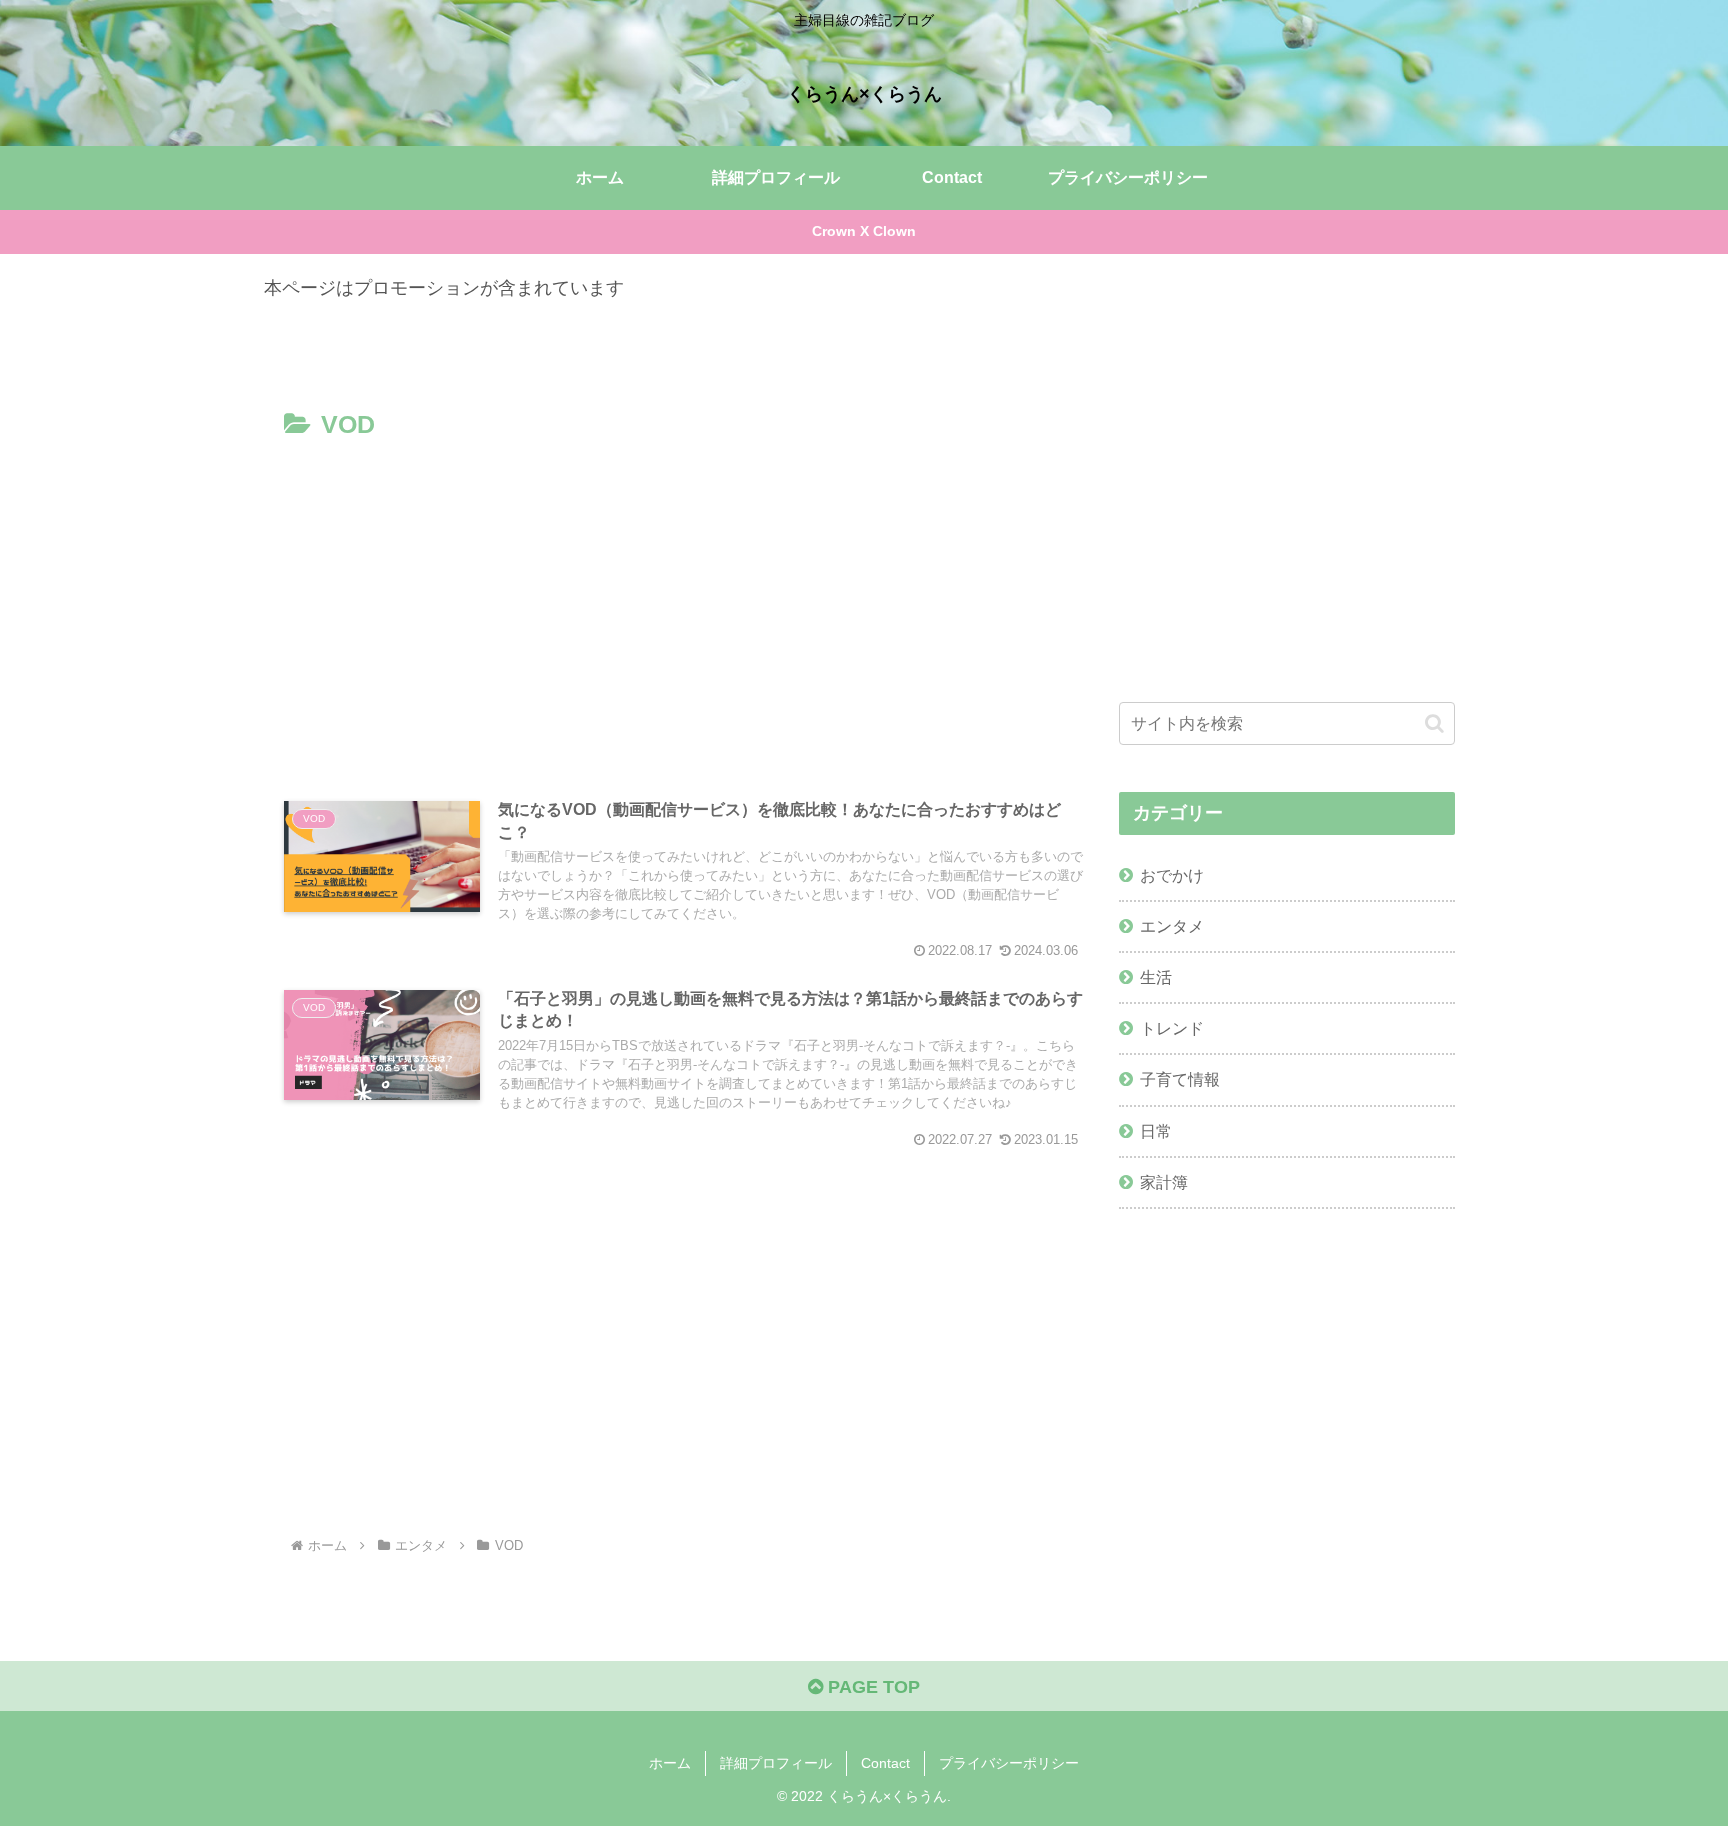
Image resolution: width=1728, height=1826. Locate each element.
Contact (885, 1763)
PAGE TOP (871, 1687)
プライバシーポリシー (1009, 1763)
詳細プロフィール (776, 1763)
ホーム (670, 1763)
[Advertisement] (684, 597)
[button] (1434, 723)
